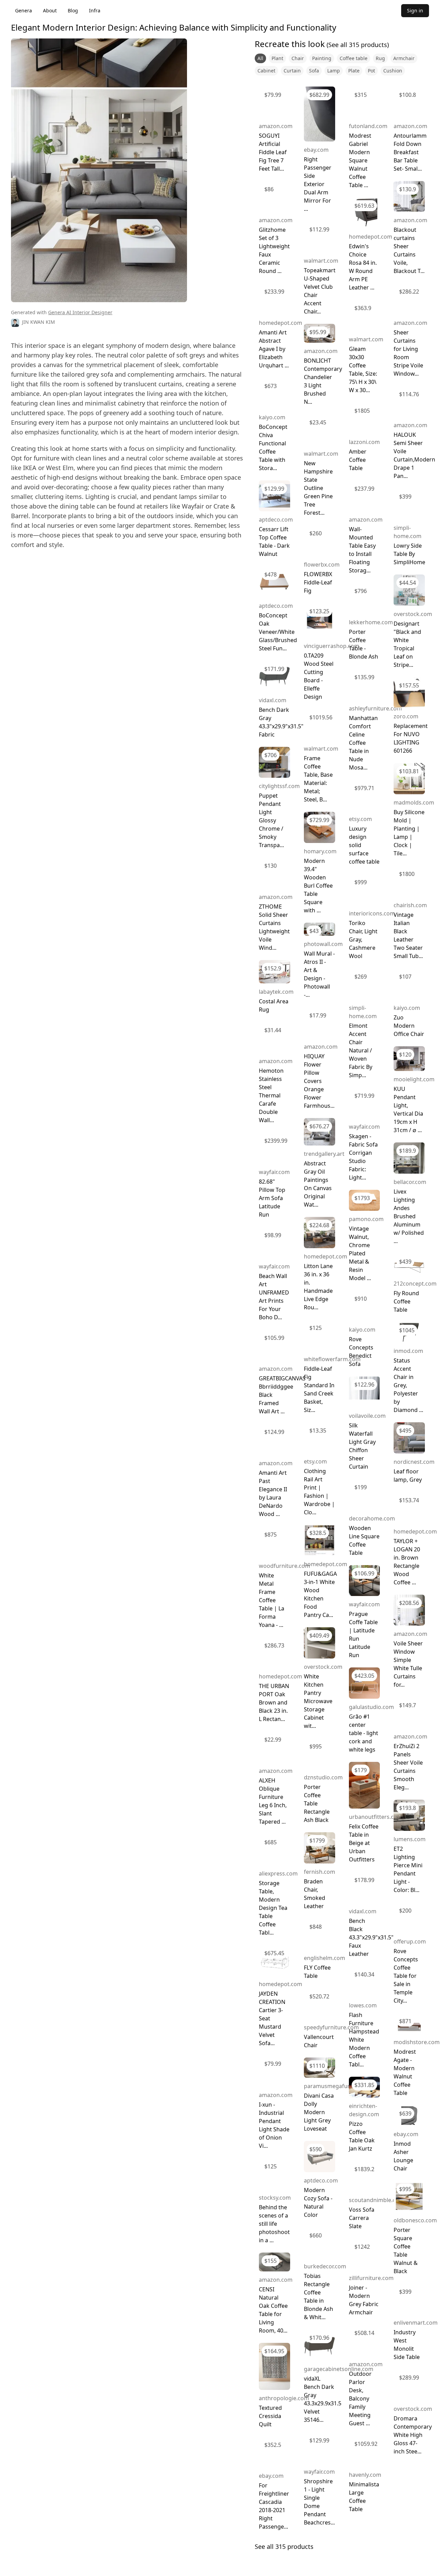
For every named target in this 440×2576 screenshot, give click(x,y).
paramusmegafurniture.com (341, 2086)
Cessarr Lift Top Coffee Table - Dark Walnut (274, 542)
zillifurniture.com (371, 2278)
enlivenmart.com (416, 2323)
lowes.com (363, 2005)
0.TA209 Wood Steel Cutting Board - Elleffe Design (319, 676)
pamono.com (366, 1219)
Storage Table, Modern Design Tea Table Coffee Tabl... (273, 1908)
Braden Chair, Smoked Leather (315, 1894)
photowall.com (323, 944)
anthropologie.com (284, 2398)
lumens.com (410, 1839)
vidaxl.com (273, 700)
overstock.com (323, 1667)
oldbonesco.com (415, 2220)
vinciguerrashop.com (332, 646)
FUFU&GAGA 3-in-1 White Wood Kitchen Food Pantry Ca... (320, 1594)
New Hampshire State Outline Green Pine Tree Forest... (318, 488)
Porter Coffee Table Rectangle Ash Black (317, 1803)
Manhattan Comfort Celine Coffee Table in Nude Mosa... (363, 743)
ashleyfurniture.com (375, 708)
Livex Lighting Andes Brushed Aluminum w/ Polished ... (409, 1216)
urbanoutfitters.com (376, 1817)
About (50, 10)
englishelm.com (324, 1958)
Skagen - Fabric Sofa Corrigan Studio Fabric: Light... (363, 1157)
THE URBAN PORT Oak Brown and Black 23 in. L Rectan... (274, 1702)
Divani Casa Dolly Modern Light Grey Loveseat (319, 2112)
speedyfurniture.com (331, 2027)
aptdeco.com (276, 520)
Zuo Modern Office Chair (409, 1026)
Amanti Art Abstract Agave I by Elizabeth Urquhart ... (274, 349)
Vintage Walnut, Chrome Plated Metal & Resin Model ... (360, 1253)
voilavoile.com (367, 1416)
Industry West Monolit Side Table (407, 2345)
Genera (24, 10)
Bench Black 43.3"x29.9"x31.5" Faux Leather (371, 1937)
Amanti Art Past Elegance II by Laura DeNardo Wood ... (273, 1493)
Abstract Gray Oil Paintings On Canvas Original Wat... (318, 1184)
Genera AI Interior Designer (80, 312)
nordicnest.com (414, 1462)
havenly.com (365, 2475)
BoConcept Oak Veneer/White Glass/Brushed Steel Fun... (278, 632)
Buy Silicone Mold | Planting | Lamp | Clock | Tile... (409, 833)
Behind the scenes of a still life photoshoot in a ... (274, 2224)
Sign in (415, 10)
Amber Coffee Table (358, 460)
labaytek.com (276, 992)
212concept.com (415, 1284)
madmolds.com (414, 802)
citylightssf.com (279, 786)
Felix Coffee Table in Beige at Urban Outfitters (364, 1843)
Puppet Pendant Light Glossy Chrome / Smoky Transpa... (271, 820)
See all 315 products (284, 2546)
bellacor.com (410, 1182)
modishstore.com (417, 2042)
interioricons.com (372, 913)
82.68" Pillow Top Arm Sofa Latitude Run (272, 1198)
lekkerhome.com (371, 622)
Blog (73, 10)
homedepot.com (280, 323)
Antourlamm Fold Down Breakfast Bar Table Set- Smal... (410, 152)
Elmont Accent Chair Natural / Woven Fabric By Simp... (361, 1050)
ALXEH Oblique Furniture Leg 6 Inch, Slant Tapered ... (273, 1801)
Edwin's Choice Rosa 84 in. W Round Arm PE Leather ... (363, 267)
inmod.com (408, 1351)
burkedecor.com (325, 2266)
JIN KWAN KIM (38, 322)
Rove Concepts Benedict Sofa (361, 1352)
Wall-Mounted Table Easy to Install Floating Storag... (362, 550)
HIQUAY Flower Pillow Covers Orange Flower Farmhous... (319, 1081)
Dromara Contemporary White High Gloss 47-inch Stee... (413, 2435)
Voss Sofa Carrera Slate (362, 2218)
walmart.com (321, 261)
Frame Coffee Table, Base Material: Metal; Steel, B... (318, 779)
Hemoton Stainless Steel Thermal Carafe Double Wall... (271, 1095)
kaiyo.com (272, 417)
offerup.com (410, 1941)
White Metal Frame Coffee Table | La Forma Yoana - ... (272, 1600)
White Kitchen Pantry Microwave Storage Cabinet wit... (318, 1701)
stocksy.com (275, 2198)
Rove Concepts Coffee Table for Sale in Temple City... (406, 1976)
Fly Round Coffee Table (406, 1301)
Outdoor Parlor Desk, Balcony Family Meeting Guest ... (360, 2398)
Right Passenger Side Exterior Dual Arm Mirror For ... (318, 184)
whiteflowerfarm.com (332, 1359)
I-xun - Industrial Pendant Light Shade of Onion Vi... (274, 2125)
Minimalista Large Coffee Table (364, 2497)
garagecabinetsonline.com (339, 2369)
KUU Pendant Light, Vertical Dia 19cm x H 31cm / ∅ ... (408, 1109)
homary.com (320, 851)
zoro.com (406, 716)
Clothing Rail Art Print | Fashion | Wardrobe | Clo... (319, 1492)
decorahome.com (372, 1518)
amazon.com (276, 126)
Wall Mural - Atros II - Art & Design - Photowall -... (319, 974)
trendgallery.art (324, 1154)
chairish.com (410, 905)
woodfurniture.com (284, 1566)
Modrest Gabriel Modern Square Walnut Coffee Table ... (360, 160)
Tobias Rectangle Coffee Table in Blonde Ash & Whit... (318, 2296)
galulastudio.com (371, 1707)
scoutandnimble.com (376, 2200)
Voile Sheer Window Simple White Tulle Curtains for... (408, 1664)
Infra (95, 10)
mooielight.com (414, 1079)
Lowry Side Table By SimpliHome (409, 554)
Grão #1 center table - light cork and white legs (364, 1733)
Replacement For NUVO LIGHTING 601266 (411, 738)
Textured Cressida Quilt (270, 2416)
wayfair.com (274, 1172)
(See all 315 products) (357, 45)
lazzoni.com (364, 442)
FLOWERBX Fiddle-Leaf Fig (318, 582)
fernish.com (320, 1872)
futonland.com (368, 126)
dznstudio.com (323, 1777)
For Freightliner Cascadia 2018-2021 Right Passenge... (274, 2506)
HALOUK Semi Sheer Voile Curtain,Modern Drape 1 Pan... (414, 455)
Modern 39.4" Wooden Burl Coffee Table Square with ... (318, 886)
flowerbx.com (322, 565)
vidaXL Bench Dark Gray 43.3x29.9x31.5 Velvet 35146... (323, 2399)
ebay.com (271, 2476)
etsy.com (315, 1461)
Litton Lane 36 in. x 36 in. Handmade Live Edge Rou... (318, 1287)
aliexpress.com (278, 1873)
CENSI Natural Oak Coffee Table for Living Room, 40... (273, 2310)
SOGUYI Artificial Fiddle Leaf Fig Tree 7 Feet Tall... (273, 152)
